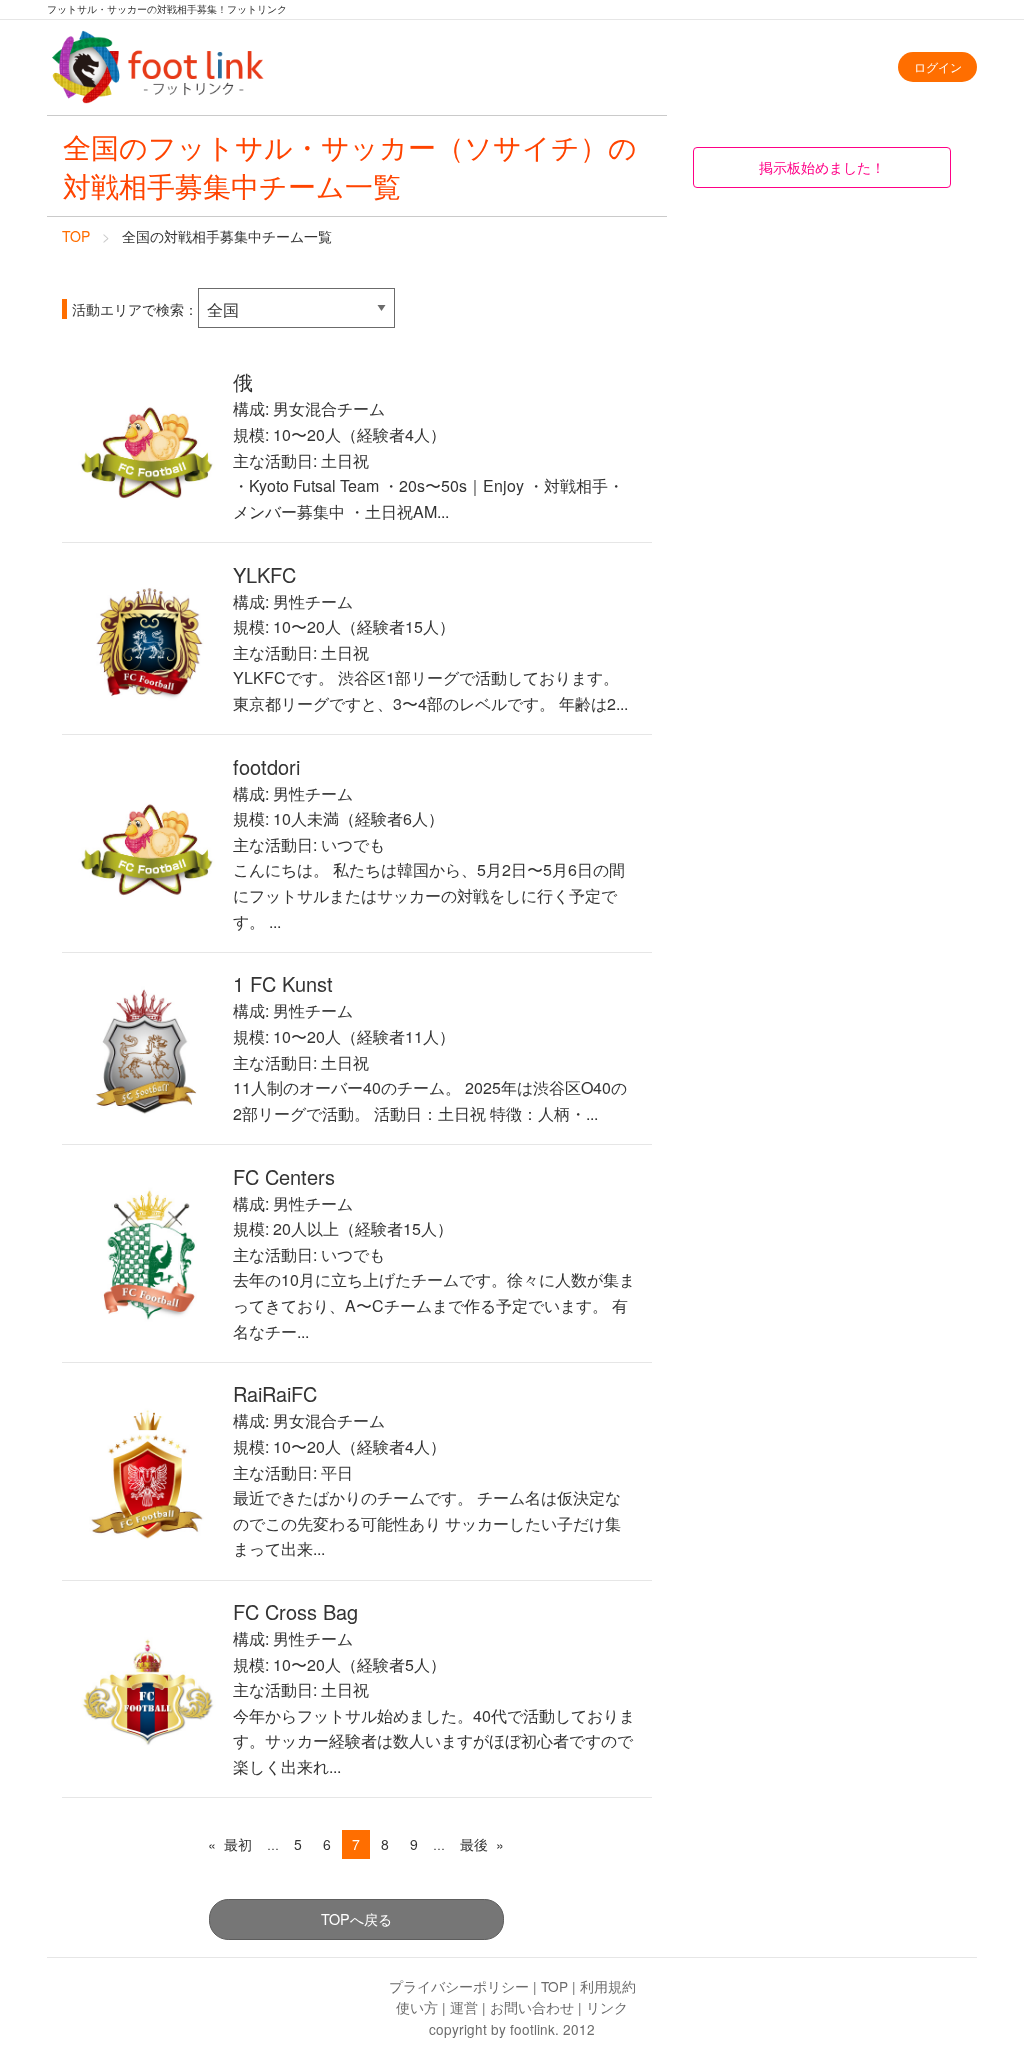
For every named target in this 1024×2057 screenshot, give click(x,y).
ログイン (938, 66)
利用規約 (608, 1986)
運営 (464, 2007)
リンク (607, 2007)
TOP (76, 236)
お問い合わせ (532, 2007)
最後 (474, 1844)
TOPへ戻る (356, 1918)
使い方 (417, 2007)
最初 (238, 1844)
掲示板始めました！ (822, 166)
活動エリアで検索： (135, 309)
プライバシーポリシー (459, 1986)
